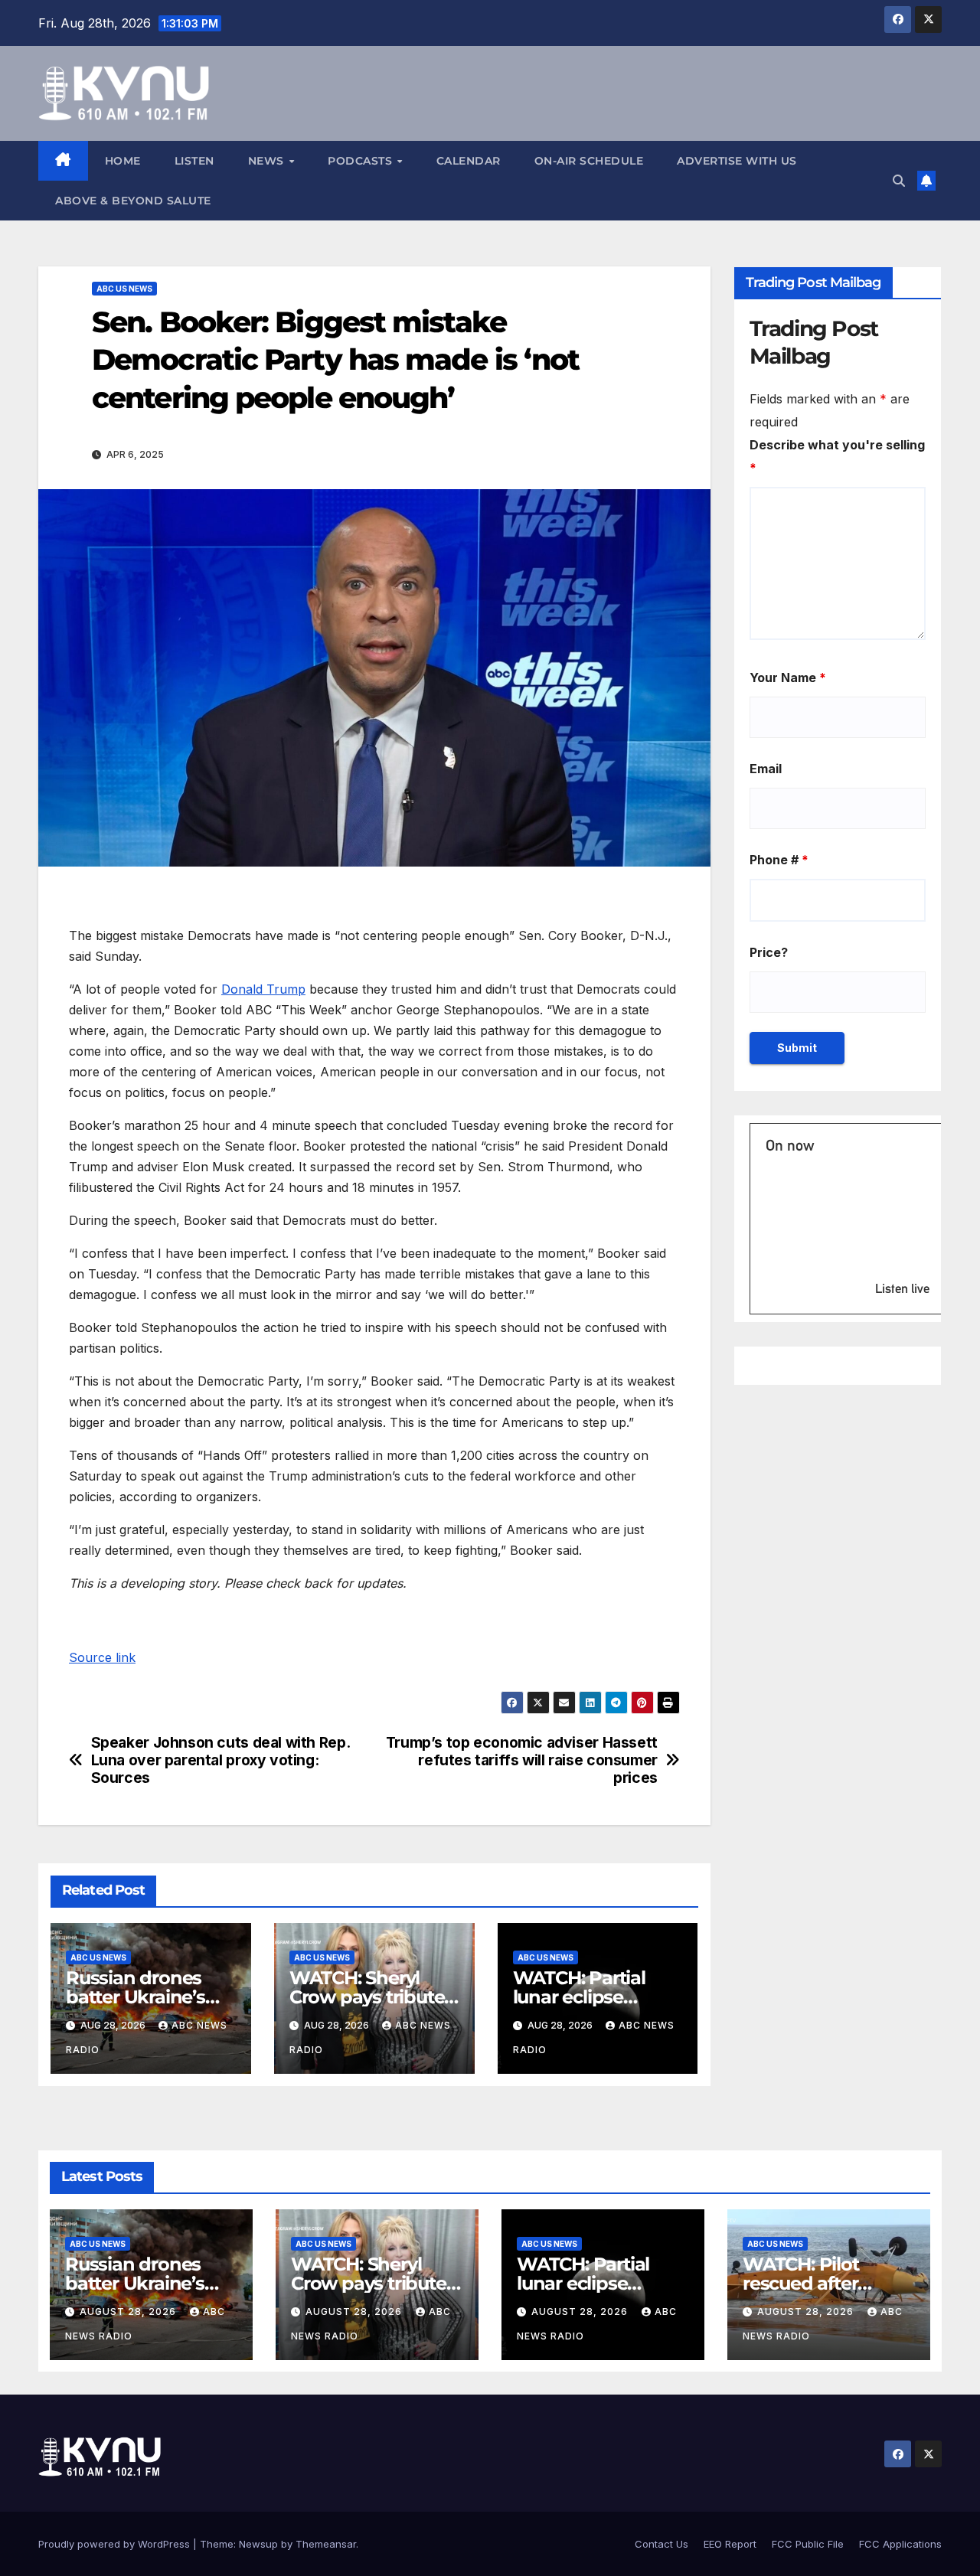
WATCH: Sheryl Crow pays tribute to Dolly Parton (367, 1997)
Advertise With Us (737, 161)
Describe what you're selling (837, 456)
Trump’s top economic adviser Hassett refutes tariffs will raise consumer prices (522, 1760)
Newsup (258, 2544)
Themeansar (326, 2544)
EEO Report (730, 2544)
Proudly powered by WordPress (116, 2544)
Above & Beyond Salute (133, 201)
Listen (194, 161)
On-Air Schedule (589, 161)
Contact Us (661, 2544)
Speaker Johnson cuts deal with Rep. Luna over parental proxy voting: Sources (220, 1760)
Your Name (788, 677)
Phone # (779, 860)
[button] (899, 181)
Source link (102, 1657)
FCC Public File (808, 2544)
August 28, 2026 (129, 2312)
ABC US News (124, 289)
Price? (769, 952)
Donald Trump (263, 989)
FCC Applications (900, 2544)
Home (123, 161)
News (268, 161)
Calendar (469, 161)
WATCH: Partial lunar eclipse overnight (579, 1997)
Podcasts (362, 161)
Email (766, 769)
